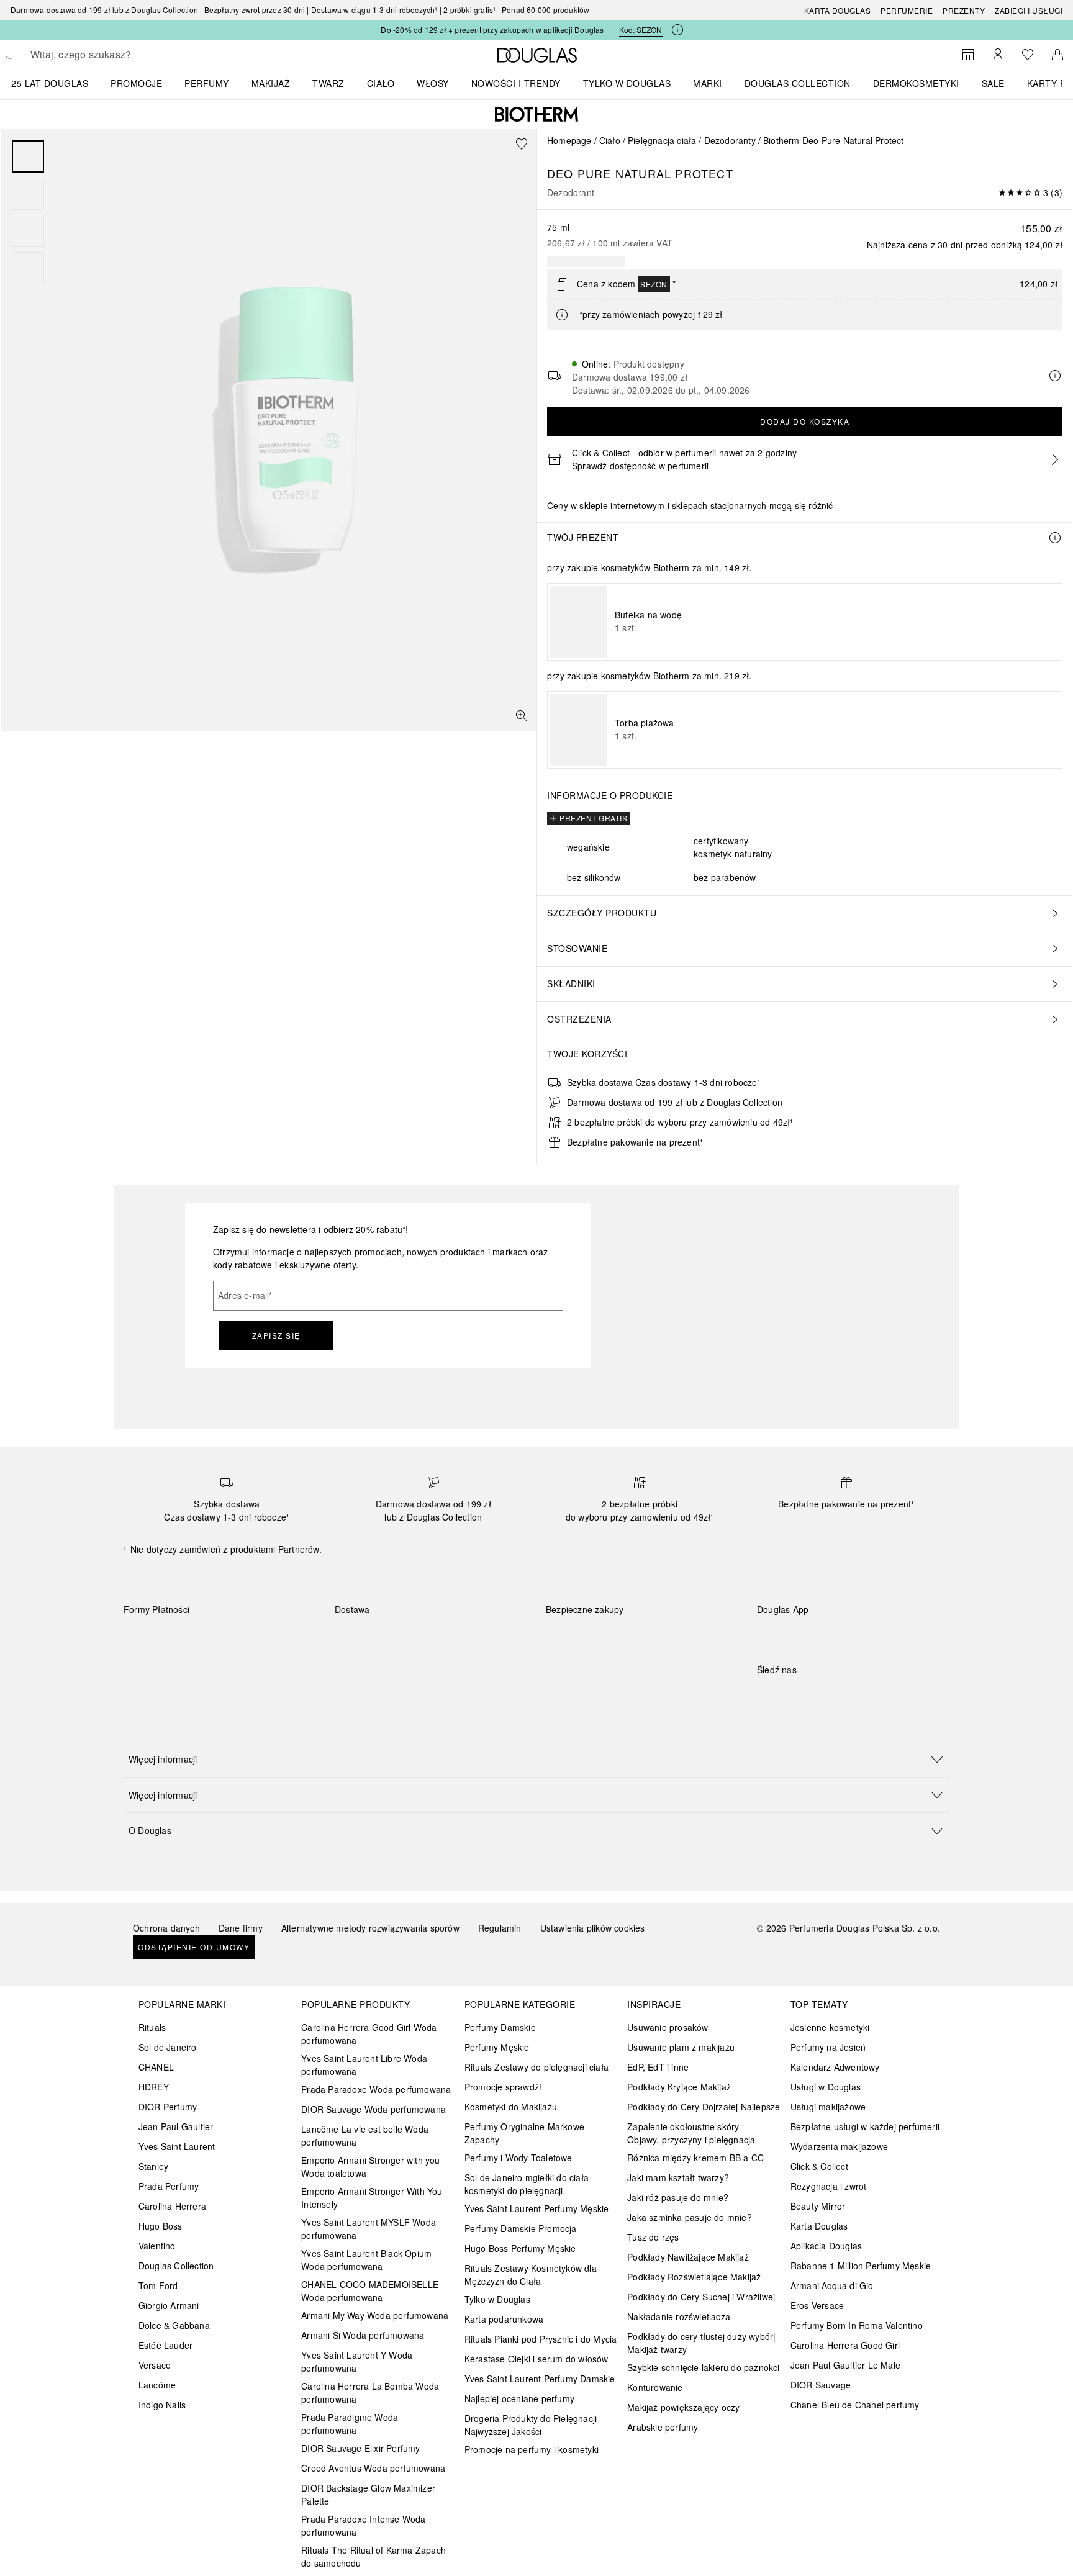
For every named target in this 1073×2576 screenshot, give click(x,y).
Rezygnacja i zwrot (829, 2186)
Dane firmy (241, 1928)
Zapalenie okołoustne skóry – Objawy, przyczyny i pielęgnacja (691, 2133)
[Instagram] (788, 1695)
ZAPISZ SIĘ (276, 1335)
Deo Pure (579, 173)
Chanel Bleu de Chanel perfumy (855, 2405)
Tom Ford (158, 2285)
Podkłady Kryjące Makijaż (679, 2087)
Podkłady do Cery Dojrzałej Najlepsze (704, 2107)
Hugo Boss (161, 2226)
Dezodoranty (730, 140)
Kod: (641, 29)
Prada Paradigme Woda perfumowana (350, 2424)
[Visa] (233, 1638)
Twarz (328, 83)
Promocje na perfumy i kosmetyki (532, 2449)
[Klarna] (144, 1638)
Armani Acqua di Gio (832, 2285)
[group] (28, 212)
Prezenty (964, 10)
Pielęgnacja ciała (662, 140)
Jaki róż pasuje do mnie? (678, 2197)
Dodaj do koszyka (805, 421)
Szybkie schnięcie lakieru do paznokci (703, 2367)
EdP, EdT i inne (658, 2067)
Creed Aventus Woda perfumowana (373, 2468)
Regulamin (500, 1928)
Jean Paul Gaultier (176, 2126)
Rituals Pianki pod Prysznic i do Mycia (541, 2339)
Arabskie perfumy (663, 2427)
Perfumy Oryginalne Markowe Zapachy (524, 2133)
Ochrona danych (166, 1928)
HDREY (154, 2087)
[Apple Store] (853, 1635)
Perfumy (207, 83)
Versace (155, 2365)
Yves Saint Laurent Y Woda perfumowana (357, 2361)
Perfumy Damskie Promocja (521, 2228)
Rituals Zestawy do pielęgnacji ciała (536, 2067)
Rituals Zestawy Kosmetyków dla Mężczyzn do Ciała (531, 2275)
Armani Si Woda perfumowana (363, 2335)
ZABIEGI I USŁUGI (1029, 10)
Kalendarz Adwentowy (835, 2067)
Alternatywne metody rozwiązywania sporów (370, 1928)
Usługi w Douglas (826, 2087)
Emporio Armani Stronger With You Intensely (372, 2198)
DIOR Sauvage (821, 2385)
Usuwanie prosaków (668, 2027)
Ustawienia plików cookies (593, 1928)
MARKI (708, 83)
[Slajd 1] (28, 156)
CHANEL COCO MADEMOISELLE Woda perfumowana (370, 2291)
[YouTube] (810, 1695)
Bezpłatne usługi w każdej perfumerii (865, 2126)
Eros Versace (817, 2305)
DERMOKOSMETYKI (916, 83)
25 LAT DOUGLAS (50, 83)
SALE (993, 83)
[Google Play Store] (788, 1635)
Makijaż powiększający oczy (683, 2407)
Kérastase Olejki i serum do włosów (536, 2359)
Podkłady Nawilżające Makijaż (688, 2257)
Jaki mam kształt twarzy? (678, 2177)
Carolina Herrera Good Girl (845, 2345)
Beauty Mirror (818, 2206)
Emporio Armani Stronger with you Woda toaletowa (370, 2167)
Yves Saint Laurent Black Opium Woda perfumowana (366, 2260)
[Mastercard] (188, 1638)
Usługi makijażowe (828, 2107)
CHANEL (156, 2067)
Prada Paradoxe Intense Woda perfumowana (363, 2525)
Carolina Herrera (172, 2206)
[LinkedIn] (853, 1695)
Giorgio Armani (169, 2305)
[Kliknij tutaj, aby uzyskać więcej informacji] (677, 30)
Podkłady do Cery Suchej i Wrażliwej (701, 2297)
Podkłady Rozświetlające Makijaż (694, 2277)
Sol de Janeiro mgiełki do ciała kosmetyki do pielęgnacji (527, 2184)
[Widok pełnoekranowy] (522, 716)
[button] (536, 1759)
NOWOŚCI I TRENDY (516, 83)
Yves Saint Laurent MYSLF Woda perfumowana (369, 2229)
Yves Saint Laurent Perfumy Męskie (537, 2208)
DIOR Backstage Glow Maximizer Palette (368, 2494)
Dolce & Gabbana (174, 2325)
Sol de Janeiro (168, 2047)
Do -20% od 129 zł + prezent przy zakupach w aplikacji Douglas (492, 29)
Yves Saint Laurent (177, 2146)
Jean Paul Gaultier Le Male (845, 2365)
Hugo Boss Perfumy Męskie (520, 2248)
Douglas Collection (176, 2266)
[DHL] (355, 1638)
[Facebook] (766, 1695)
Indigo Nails (162, 2405)
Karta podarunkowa (504, 2319)
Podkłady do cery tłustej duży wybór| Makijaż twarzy (701, 2343)
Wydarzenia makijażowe (839, 2146)
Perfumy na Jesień (828, 2047)
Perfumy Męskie (497, 2047)
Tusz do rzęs (653, 2237)
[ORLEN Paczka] (444, 1638)
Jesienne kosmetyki (830, 2027)
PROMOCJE (136, 83)
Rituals (152, 2027)
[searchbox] (122, 55)
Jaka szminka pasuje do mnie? (690, 2217)
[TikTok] (831, 1695)
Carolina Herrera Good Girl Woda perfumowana (369, 2034)
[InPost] (400, 1638)
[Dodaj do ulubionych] (522, 144)
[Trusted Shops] (585, 1622)
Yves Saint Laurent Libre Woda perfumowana (364, 2065)
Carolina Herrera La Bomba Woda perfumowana (370, 2393)
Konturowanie (655, 2387)
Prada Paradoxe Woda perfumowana (376, 2089)
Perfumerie (907, 10)
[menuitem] (58, 83)
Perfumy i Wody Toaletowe (518, 2158)
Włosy (433, 83)
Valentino (157, 2246)
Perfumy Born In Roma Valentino (857, 2325)
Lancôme (157, 2385)
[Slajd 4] (28, 268)
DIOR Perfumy (168, 2107)
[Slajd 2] (28, 194)
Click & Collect (819, 2166)
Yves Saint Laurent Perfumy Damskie (540, 2379)
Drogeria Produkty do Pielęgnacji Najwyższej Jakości (531, 2425)
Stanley (153, 2166)
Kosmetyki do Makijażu (511, 2107)
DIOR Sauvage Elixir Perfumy (360, 2448)
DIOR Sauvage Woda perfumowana (374, 2109)
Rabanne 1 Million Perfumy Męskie (861, 2266)
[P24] (277, 1638)
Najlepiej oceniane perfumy (519, 2398)
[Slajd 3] (28, 231)
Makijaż (271, 83)
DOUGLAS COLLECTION (798, 83)
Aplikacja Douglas (826, 2246)
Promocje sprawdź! (503, 2087)
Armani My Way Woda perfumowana (375, 2315)
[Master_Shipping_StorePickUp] (488, 1638)
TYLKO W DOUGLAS (627, 83)
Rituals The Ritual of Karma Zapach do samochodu (374, 2556)
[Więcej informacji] (1055, 538)
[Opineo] (689, 1622)
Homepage (569, 140)
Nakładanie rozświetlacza (679, 2316)
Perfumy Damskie (500, 2027)
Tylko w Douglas (497, 2299)
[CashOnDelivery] (144, 1667)
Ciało (381, 83)
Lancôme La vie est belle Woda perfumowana (365, 2135)
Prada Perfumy (169, 2186)
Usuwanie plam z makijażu (681, 2047)
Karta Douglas (838, 10)
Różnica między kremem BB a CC (695, 2158)
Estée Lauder (165, 2345)
